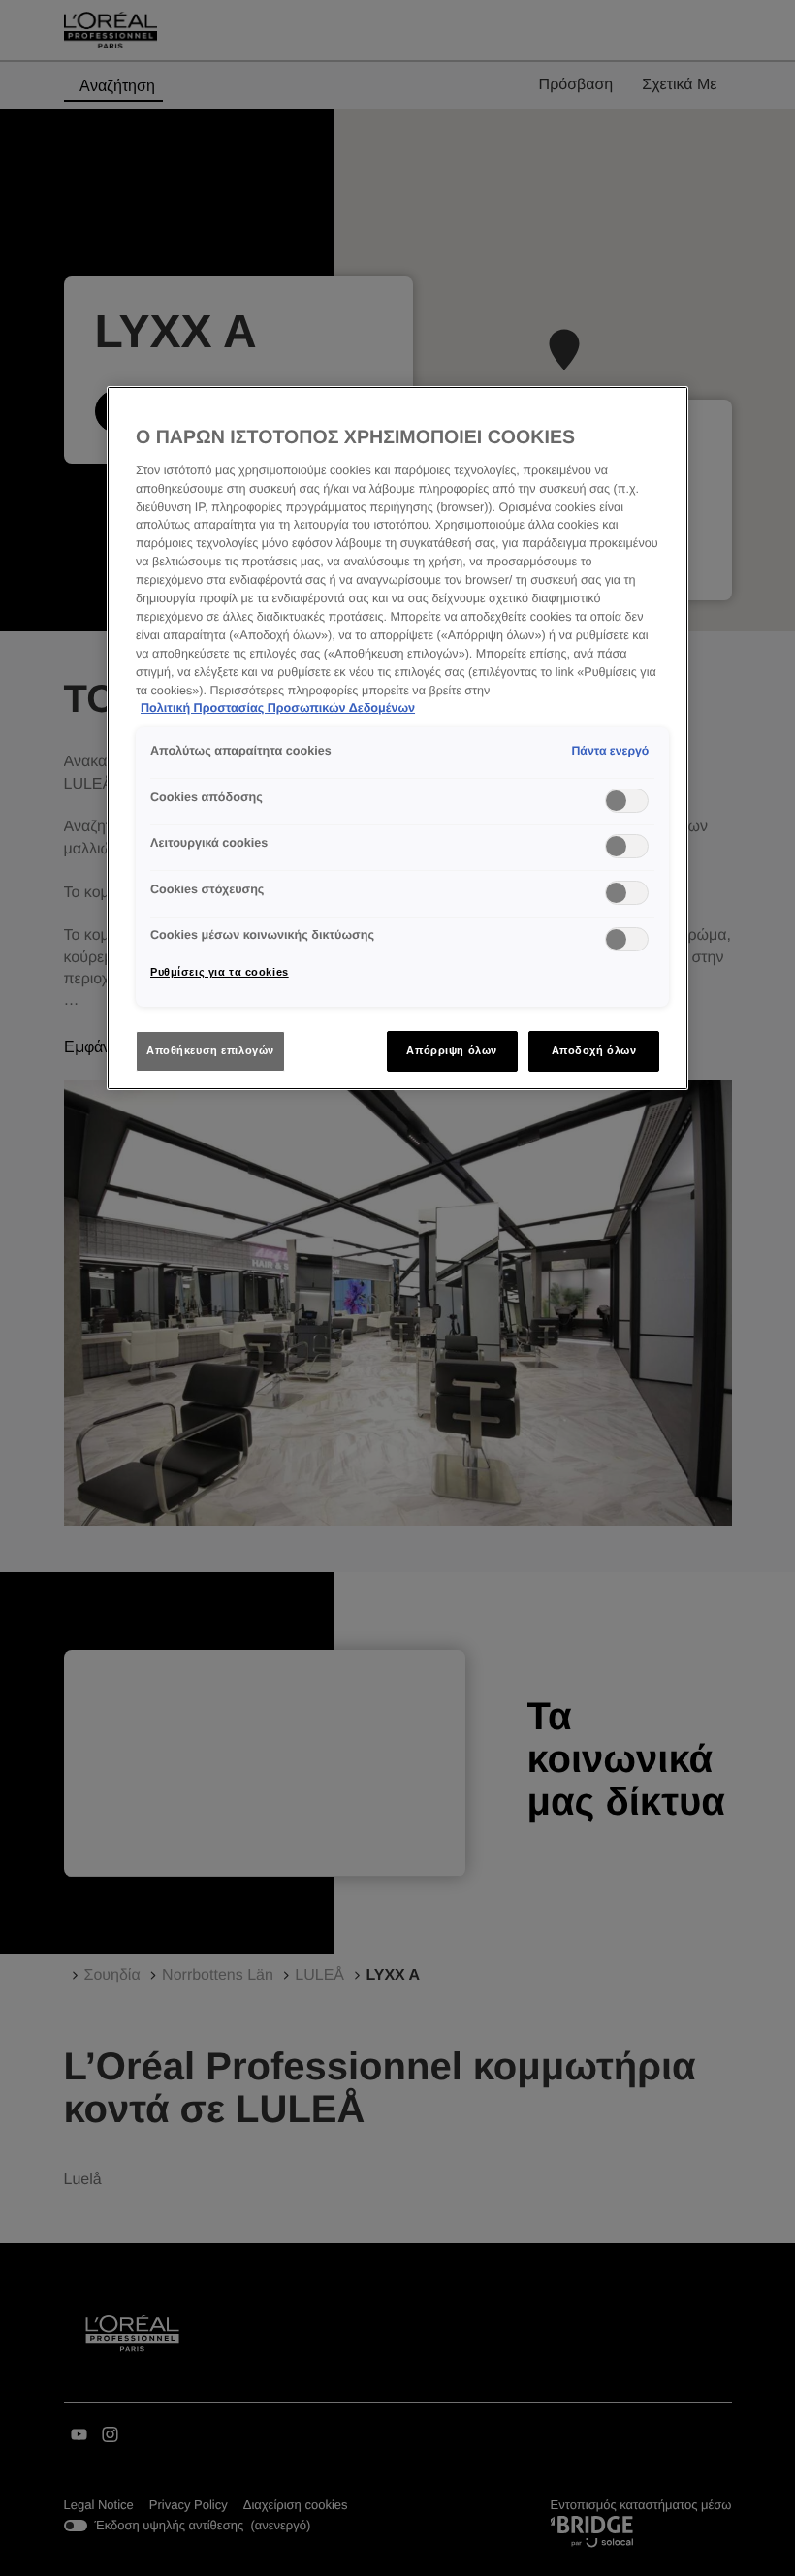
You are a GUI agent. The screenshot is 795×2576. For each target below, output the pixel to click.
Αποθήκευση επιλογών (210, 1050)
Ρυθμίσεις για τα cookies (220, 972)
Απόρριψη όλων (451, 1050)
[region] (397, 738)
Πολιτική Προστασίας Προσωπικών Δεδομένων (278, 708)
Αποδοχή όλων (594, 1050)
